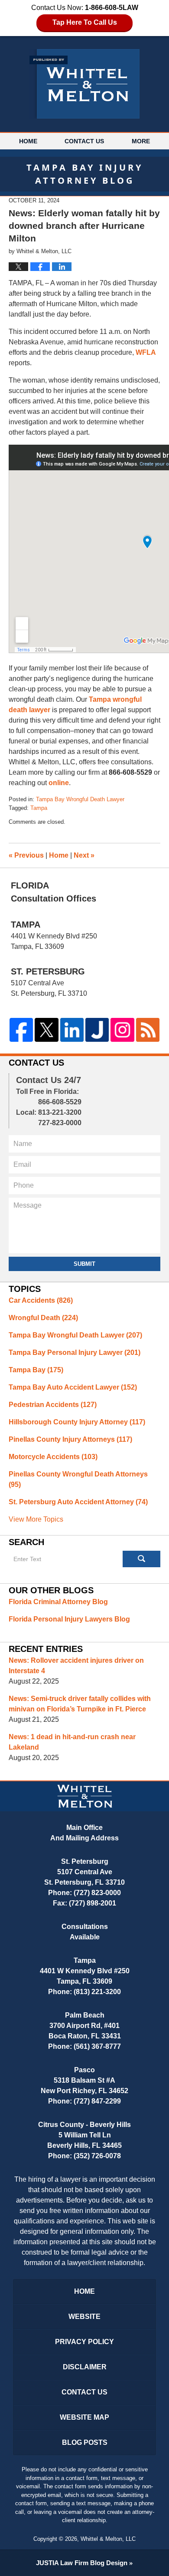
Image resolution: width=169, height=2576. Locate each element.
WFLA (146, 352)
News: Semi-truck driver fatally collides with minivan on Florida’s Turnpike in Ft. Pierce (80, 1704)
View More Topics (36, 1519)
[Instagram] (122, 1030)
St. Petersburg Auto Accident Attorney (78, 1502)
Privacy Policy (84, 2342)
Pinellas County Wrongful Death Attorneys (78, 1479)
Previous (26, 855)
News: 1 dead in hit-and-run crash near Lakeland (72, 1742)
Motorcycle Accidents (53, 1457)
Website (84, 2317)
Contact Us (84, 141)
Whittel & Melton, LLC (108, 2539)
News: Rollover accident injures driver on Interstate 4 (76, 1666)
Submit (84, 1264)
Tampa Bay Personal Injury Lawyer (75, 1352)
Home (28, 141)
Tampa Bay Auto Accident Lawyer (73, 1387)
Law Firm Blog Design (82, 2563)
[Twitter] (46, 1030)
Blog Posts (85, 2442)
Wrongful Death (43, 1318)
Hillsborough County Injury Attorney (77, 1422)
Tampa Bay (36, 1370)
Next (84, 855)
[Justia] (97, 1030)
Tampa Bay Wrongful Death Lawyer (80, 799)
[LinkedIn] (72, 1030)
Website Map (84, 2417)
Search (142, 1559)
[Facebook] (21, 1030)
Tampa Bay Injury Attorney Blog (84, 84)
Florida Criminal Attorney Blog (58, 1602)
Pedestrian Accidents (53, 1405)
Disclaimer (85, 2367)
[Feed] (148, 1030)
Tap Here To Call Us (85, 22)
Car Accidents (41, 1300)
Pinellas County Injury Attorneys (70, 1439)
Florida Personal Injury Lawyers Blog (69, 1619)
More (141, 141)
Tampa (39, 808)
